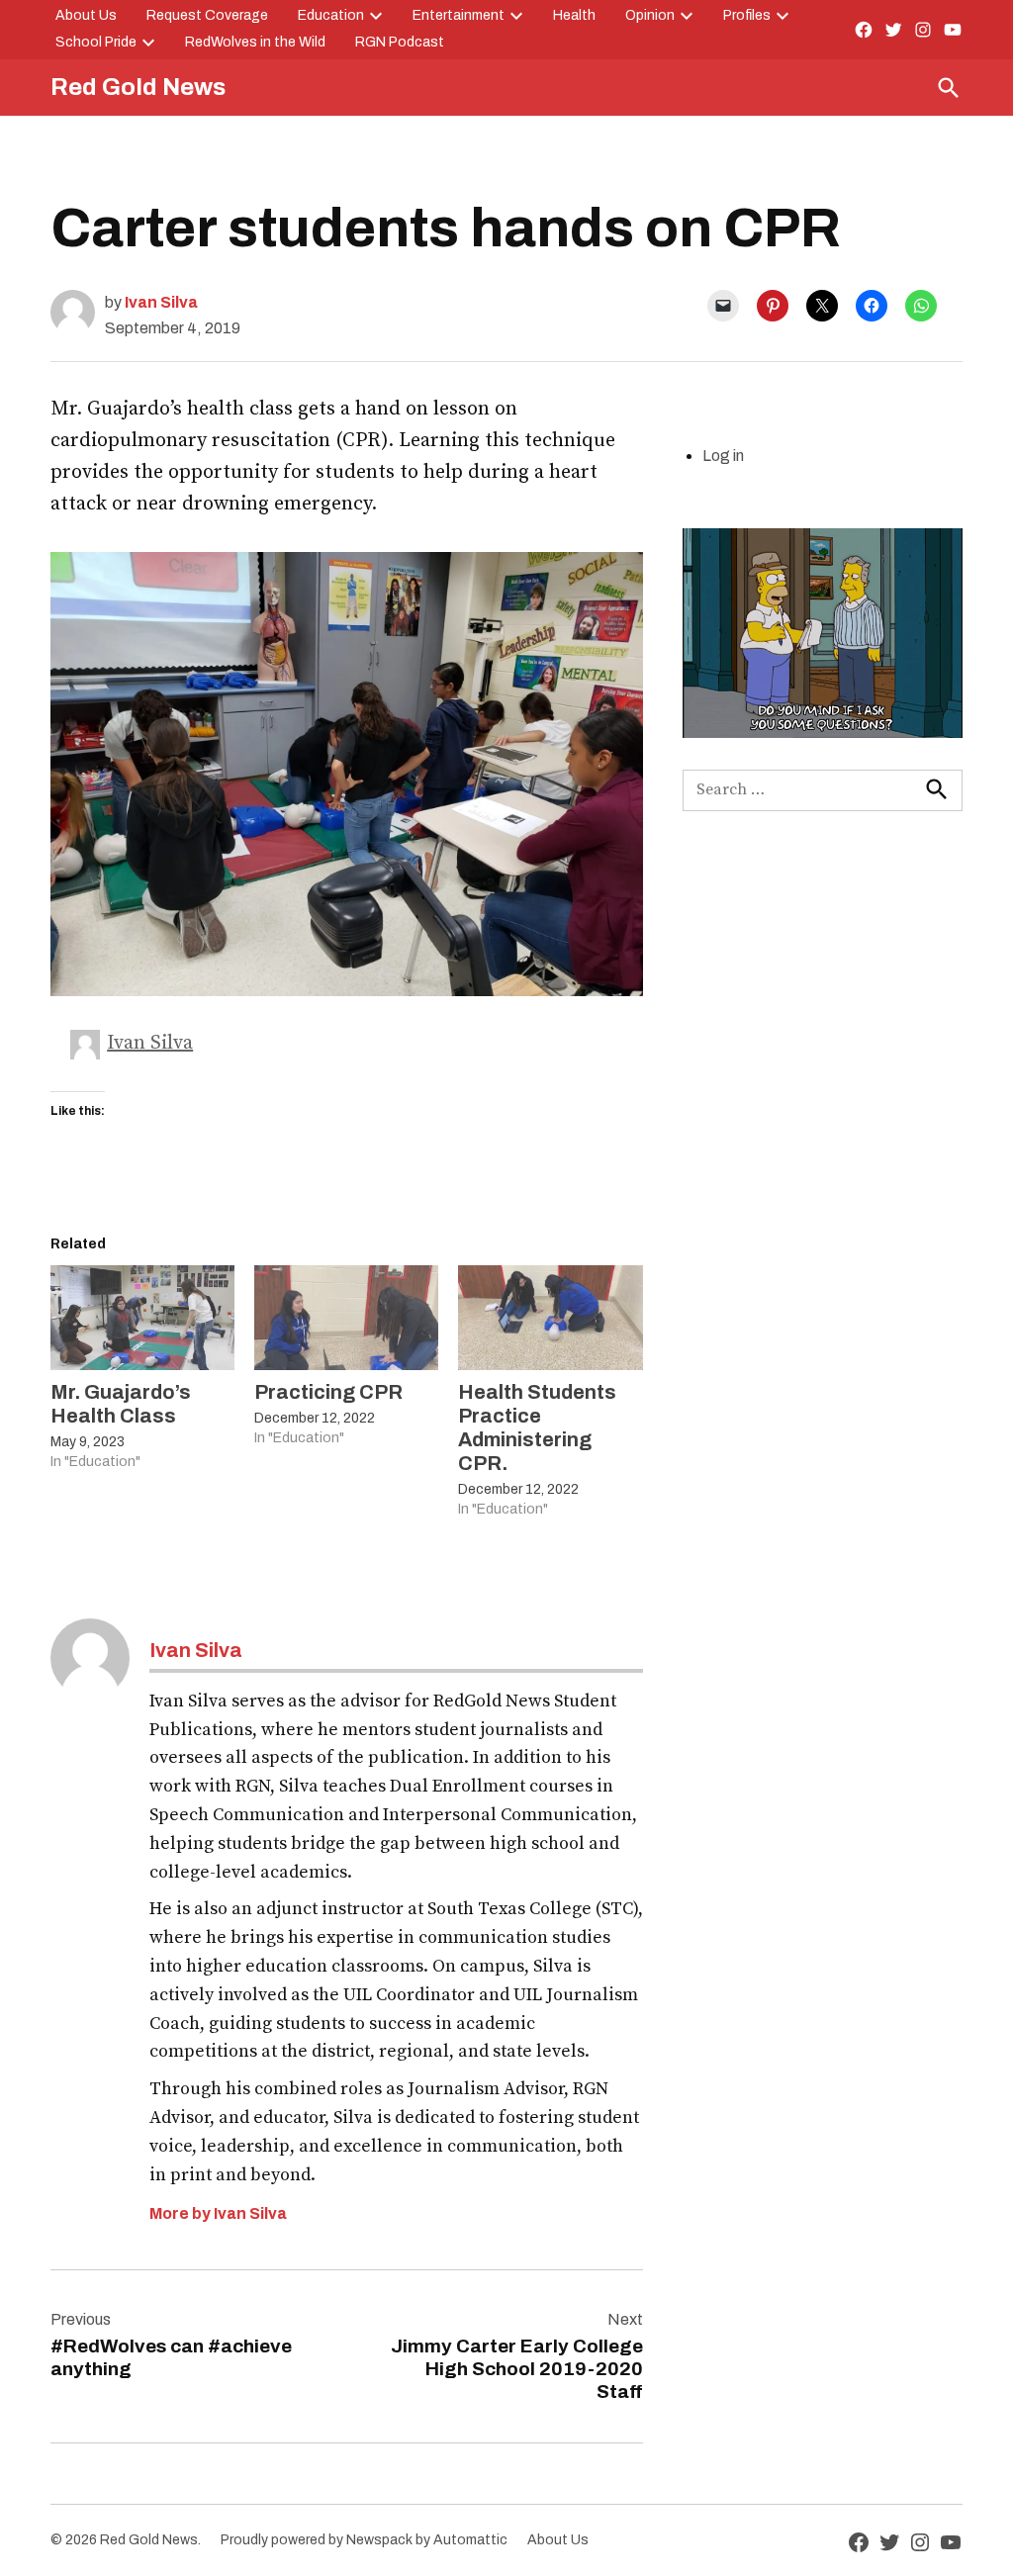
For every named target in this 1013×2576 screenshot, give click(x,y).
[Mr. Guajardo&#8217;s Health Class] (142, 1318)
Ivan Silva (161, 302)
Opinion (650, 15)
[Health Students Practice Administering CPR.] (550, 1318)
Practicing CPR (328, 1392)
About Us (86, 15)
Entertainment (459, 15)
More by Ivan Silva (218, 2213)
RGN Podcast (400, 42)
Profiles (747, 15)
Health (574, 15)
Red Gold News (138, 87)
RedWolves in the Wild (255, 42)
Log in (723, 456)
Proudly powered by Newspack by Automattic (364, 2540)
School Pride (96, 42)
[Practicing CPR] (346, 1318)
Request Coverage (207, 15)
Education (331, 15)
